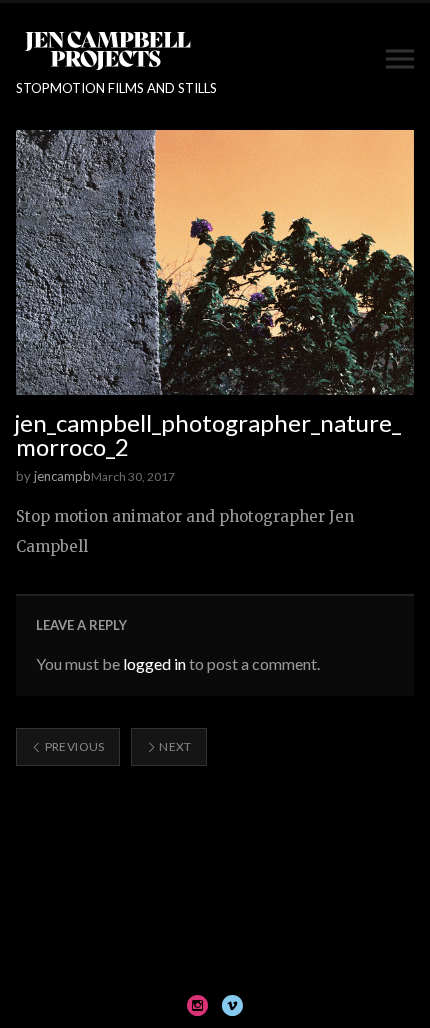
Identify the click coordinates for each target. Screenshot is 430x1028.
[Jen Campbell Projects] (107, 49)
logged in (154, 663)
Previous (73, 746)
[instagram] (198, 1005)
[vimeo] (232, 1005)
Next (174, 746)
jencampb (62, 476)
